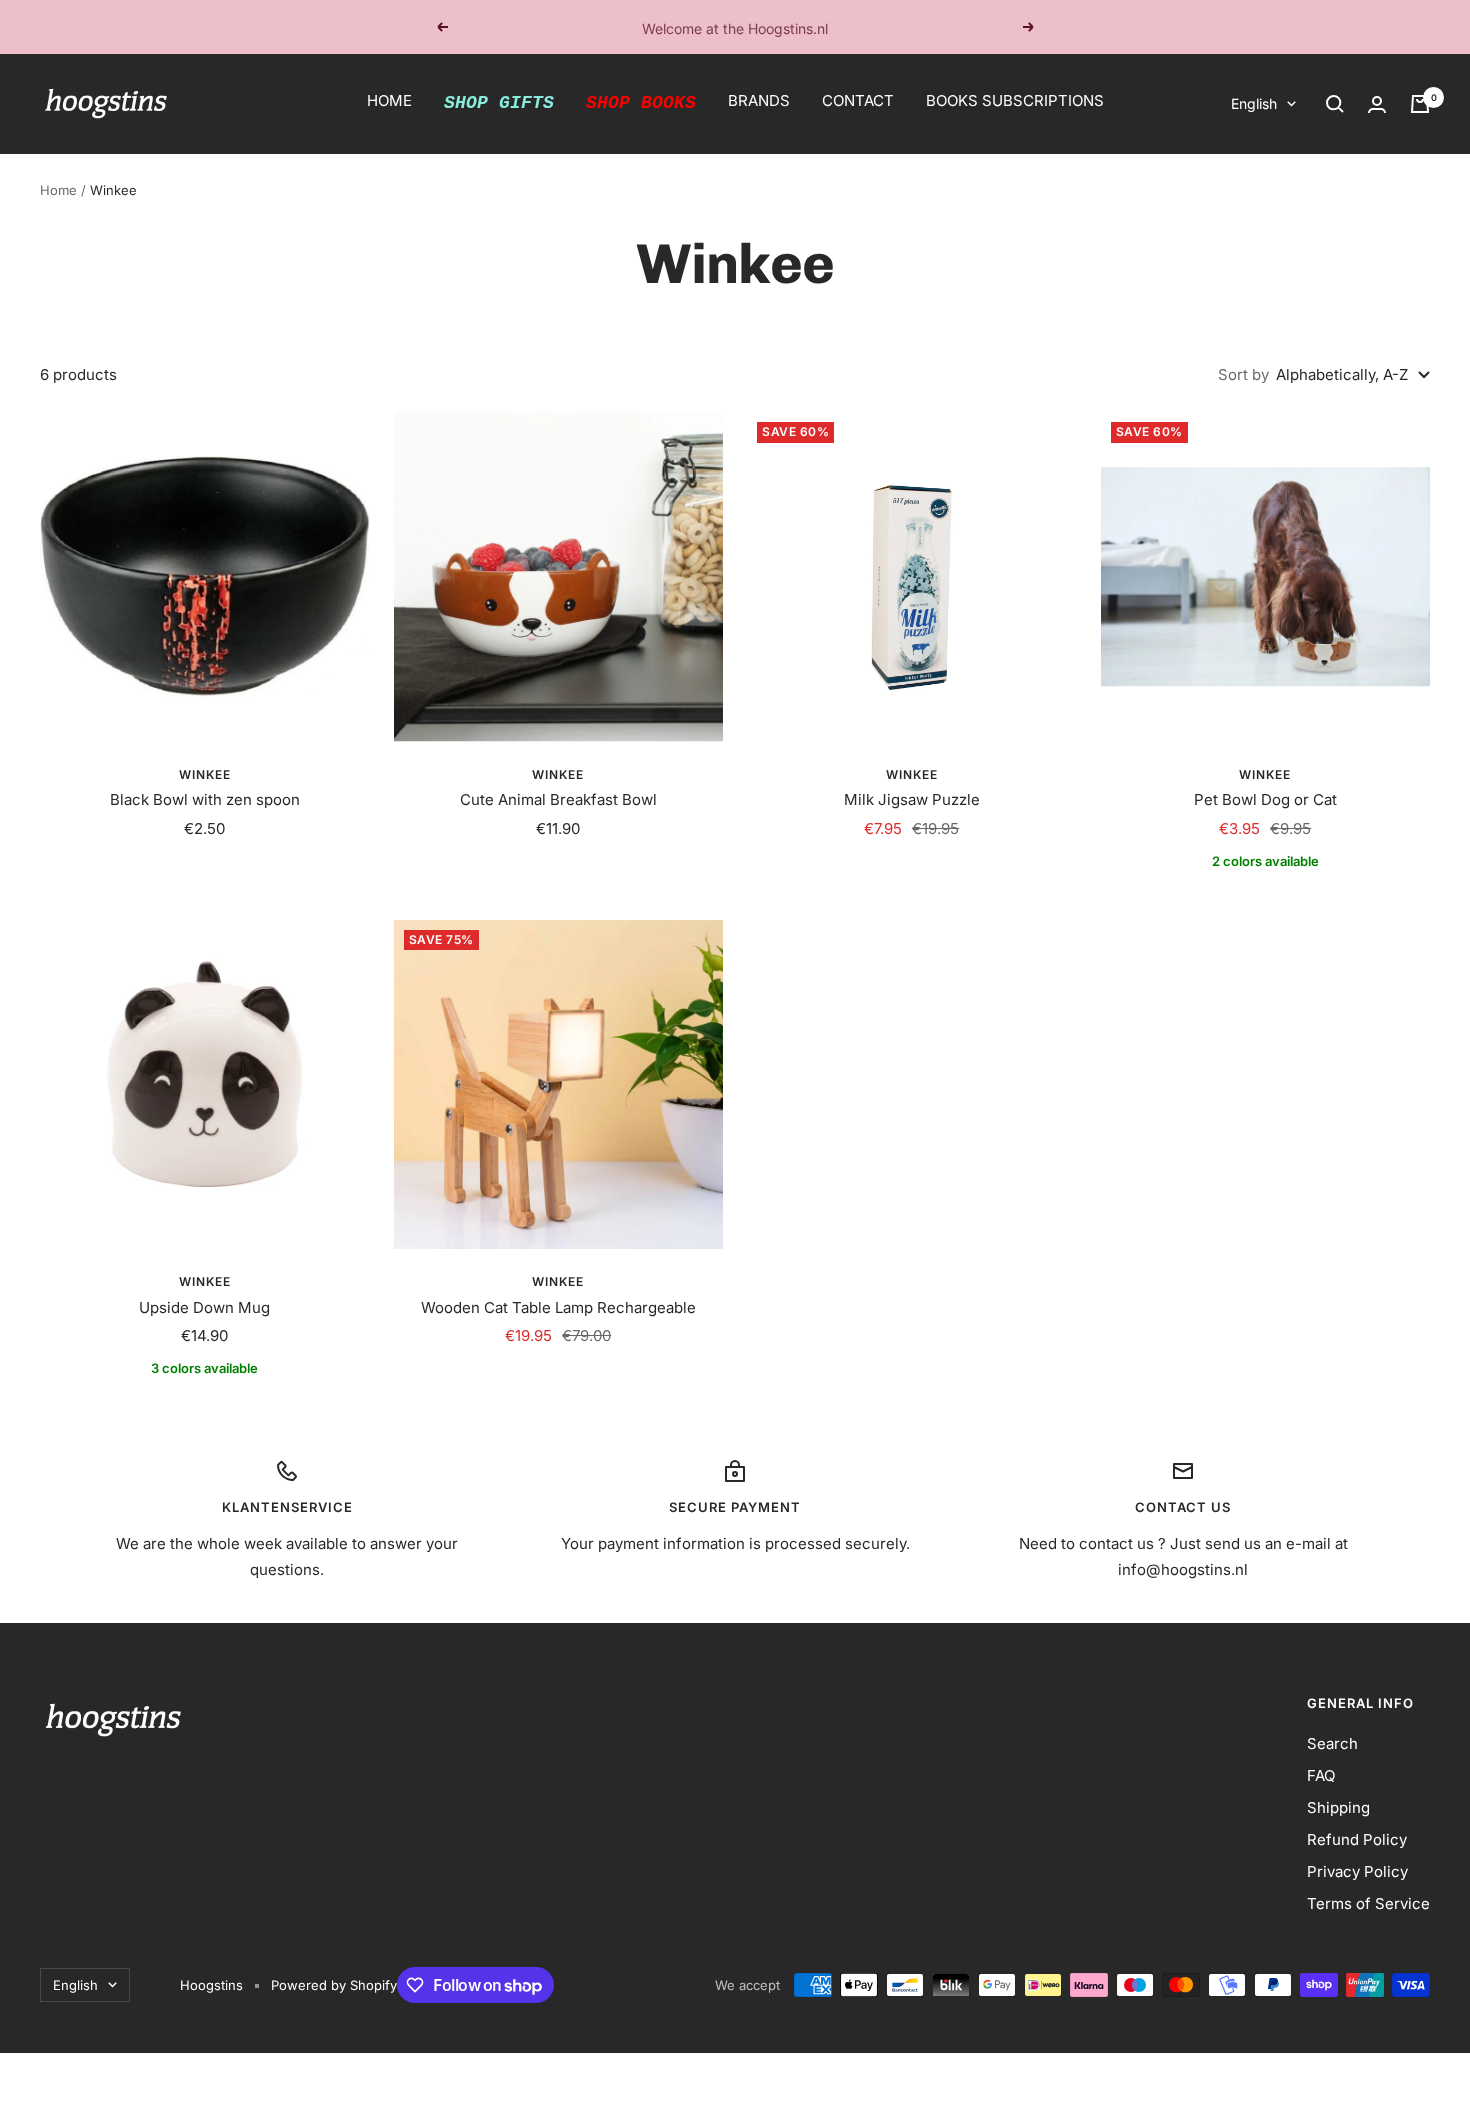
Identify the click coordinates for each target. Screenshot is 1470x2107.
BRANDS (759, 100)
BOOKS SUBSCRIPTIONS (1015, 100)
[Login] (1377, 104)
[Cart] (1420, 104)
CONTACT (858, 100)
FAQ (1321, 1775)
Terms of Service (1368, 1903)
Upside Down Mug (204, 1307)
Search (1332, 1743)
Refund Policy (1357, 1839)
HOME (389, 100)
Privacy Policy (1357, 1871)
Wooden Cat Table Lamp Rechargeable (558, 1307)
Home (58, 190)
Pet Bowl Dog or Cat (1265, 799)
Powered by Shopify (334, 1985)
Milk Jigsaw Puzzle (912, 799)
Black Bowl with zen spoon (205, 799)
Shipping (1338, 1807)
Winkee (205, 774)
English (1254, 103)
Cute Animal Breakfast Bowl (558, 799)
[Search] (1335, 104)
